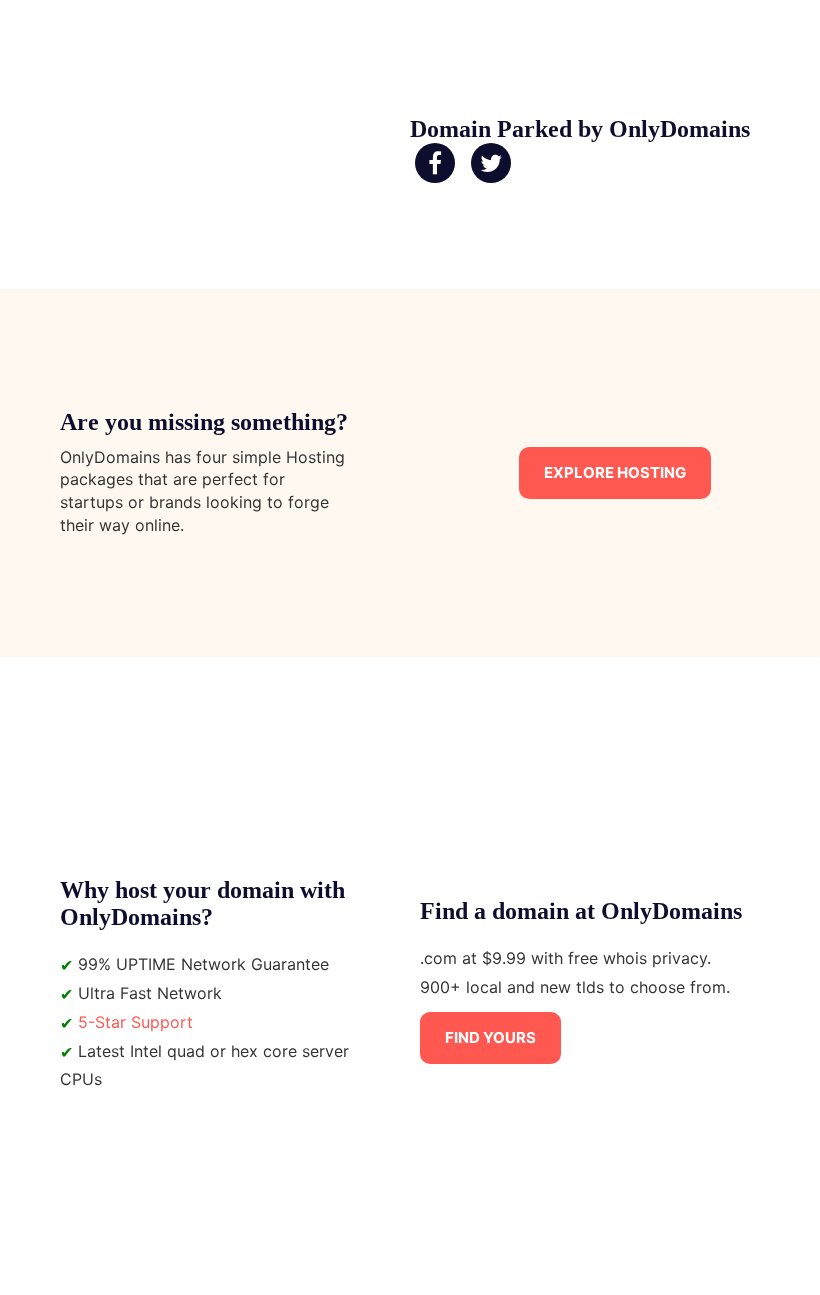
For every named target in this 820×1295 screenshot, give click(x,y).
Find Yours (490, 1037)
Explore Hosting (615, 472)
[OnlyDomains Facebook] (435, 164)
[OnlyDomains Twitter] (491, 164)
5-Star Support (135, 1022)
